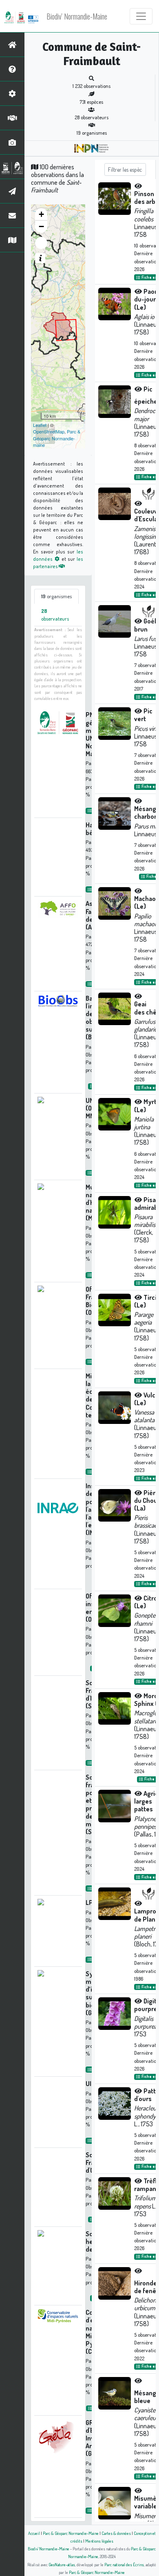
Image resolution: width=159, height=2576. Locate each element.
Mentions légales (99, 2541)
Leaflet (40, 425)
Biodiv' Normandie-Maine (77, 16)
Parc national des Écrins (124, 2564)
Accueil (34, 2533)
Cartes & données (116, 2533)
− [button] (41, 226)
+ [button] (41, 214)
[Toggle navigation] (141, 16)
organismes (56, 596)
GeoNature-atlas (62, 2564)
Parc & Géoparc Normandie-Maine (71, 2533)
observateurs (55, 615)
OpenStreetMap (49, 431)
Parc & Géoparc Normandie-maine (57, 438)
